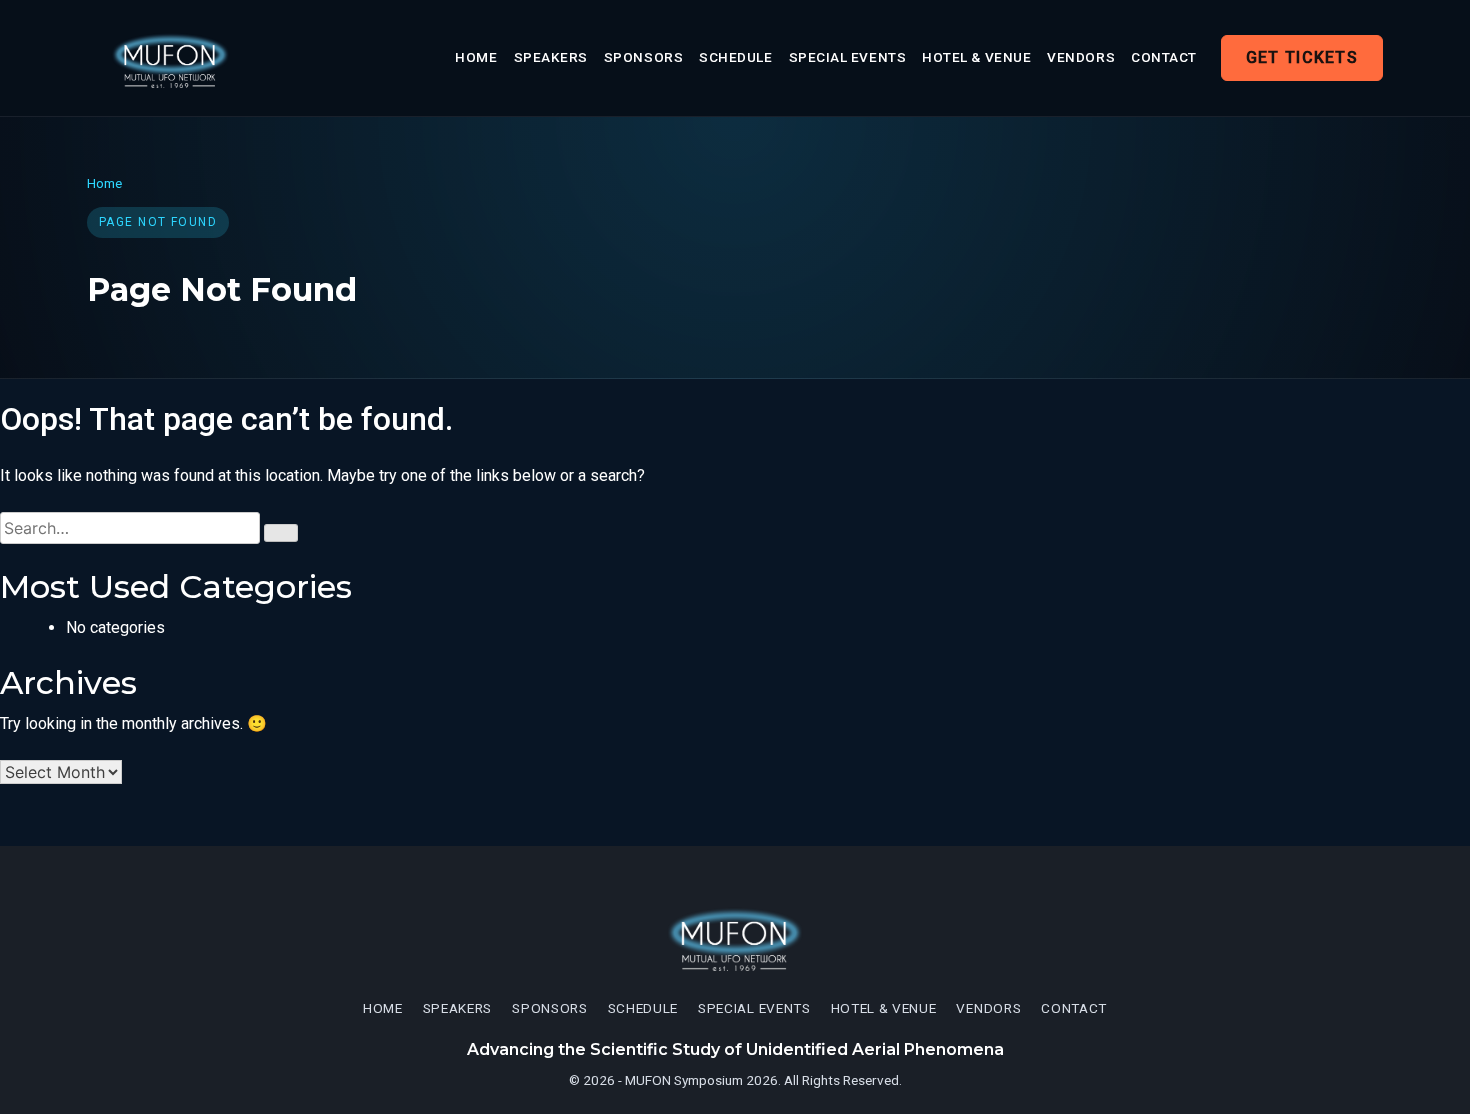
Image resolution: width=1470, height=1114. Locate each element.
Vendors (1081, 57)
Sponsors (643, 57)
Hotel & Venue (976, 57)
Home (476, 57)
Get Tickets (1302, 57)
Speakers (551, 57)
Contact (1164, 57)
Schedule (735, 57)
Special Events (848, 57)
